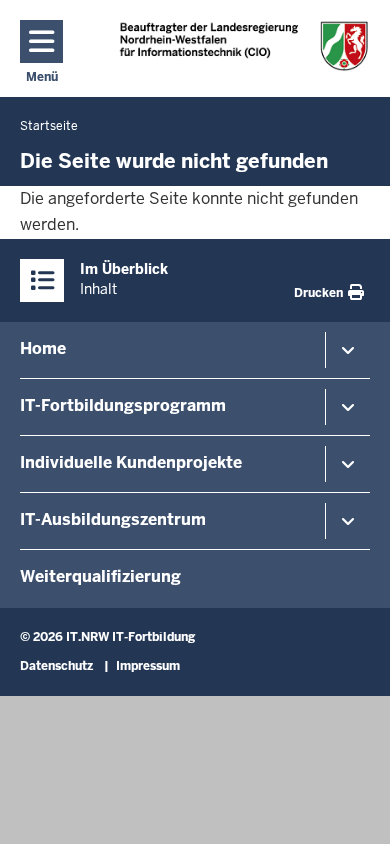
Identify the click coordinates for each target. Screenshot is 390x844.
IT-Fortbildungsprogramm (123, 405)
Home (43, 348)
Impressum (148, 666)
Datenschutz (56, 666)
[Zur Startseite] (244, 45)
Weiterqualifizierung (100, 576)
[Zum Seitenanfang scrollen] (350, 807)
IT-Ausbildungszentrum (113, 519)
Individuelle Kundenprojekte (131, 462)
